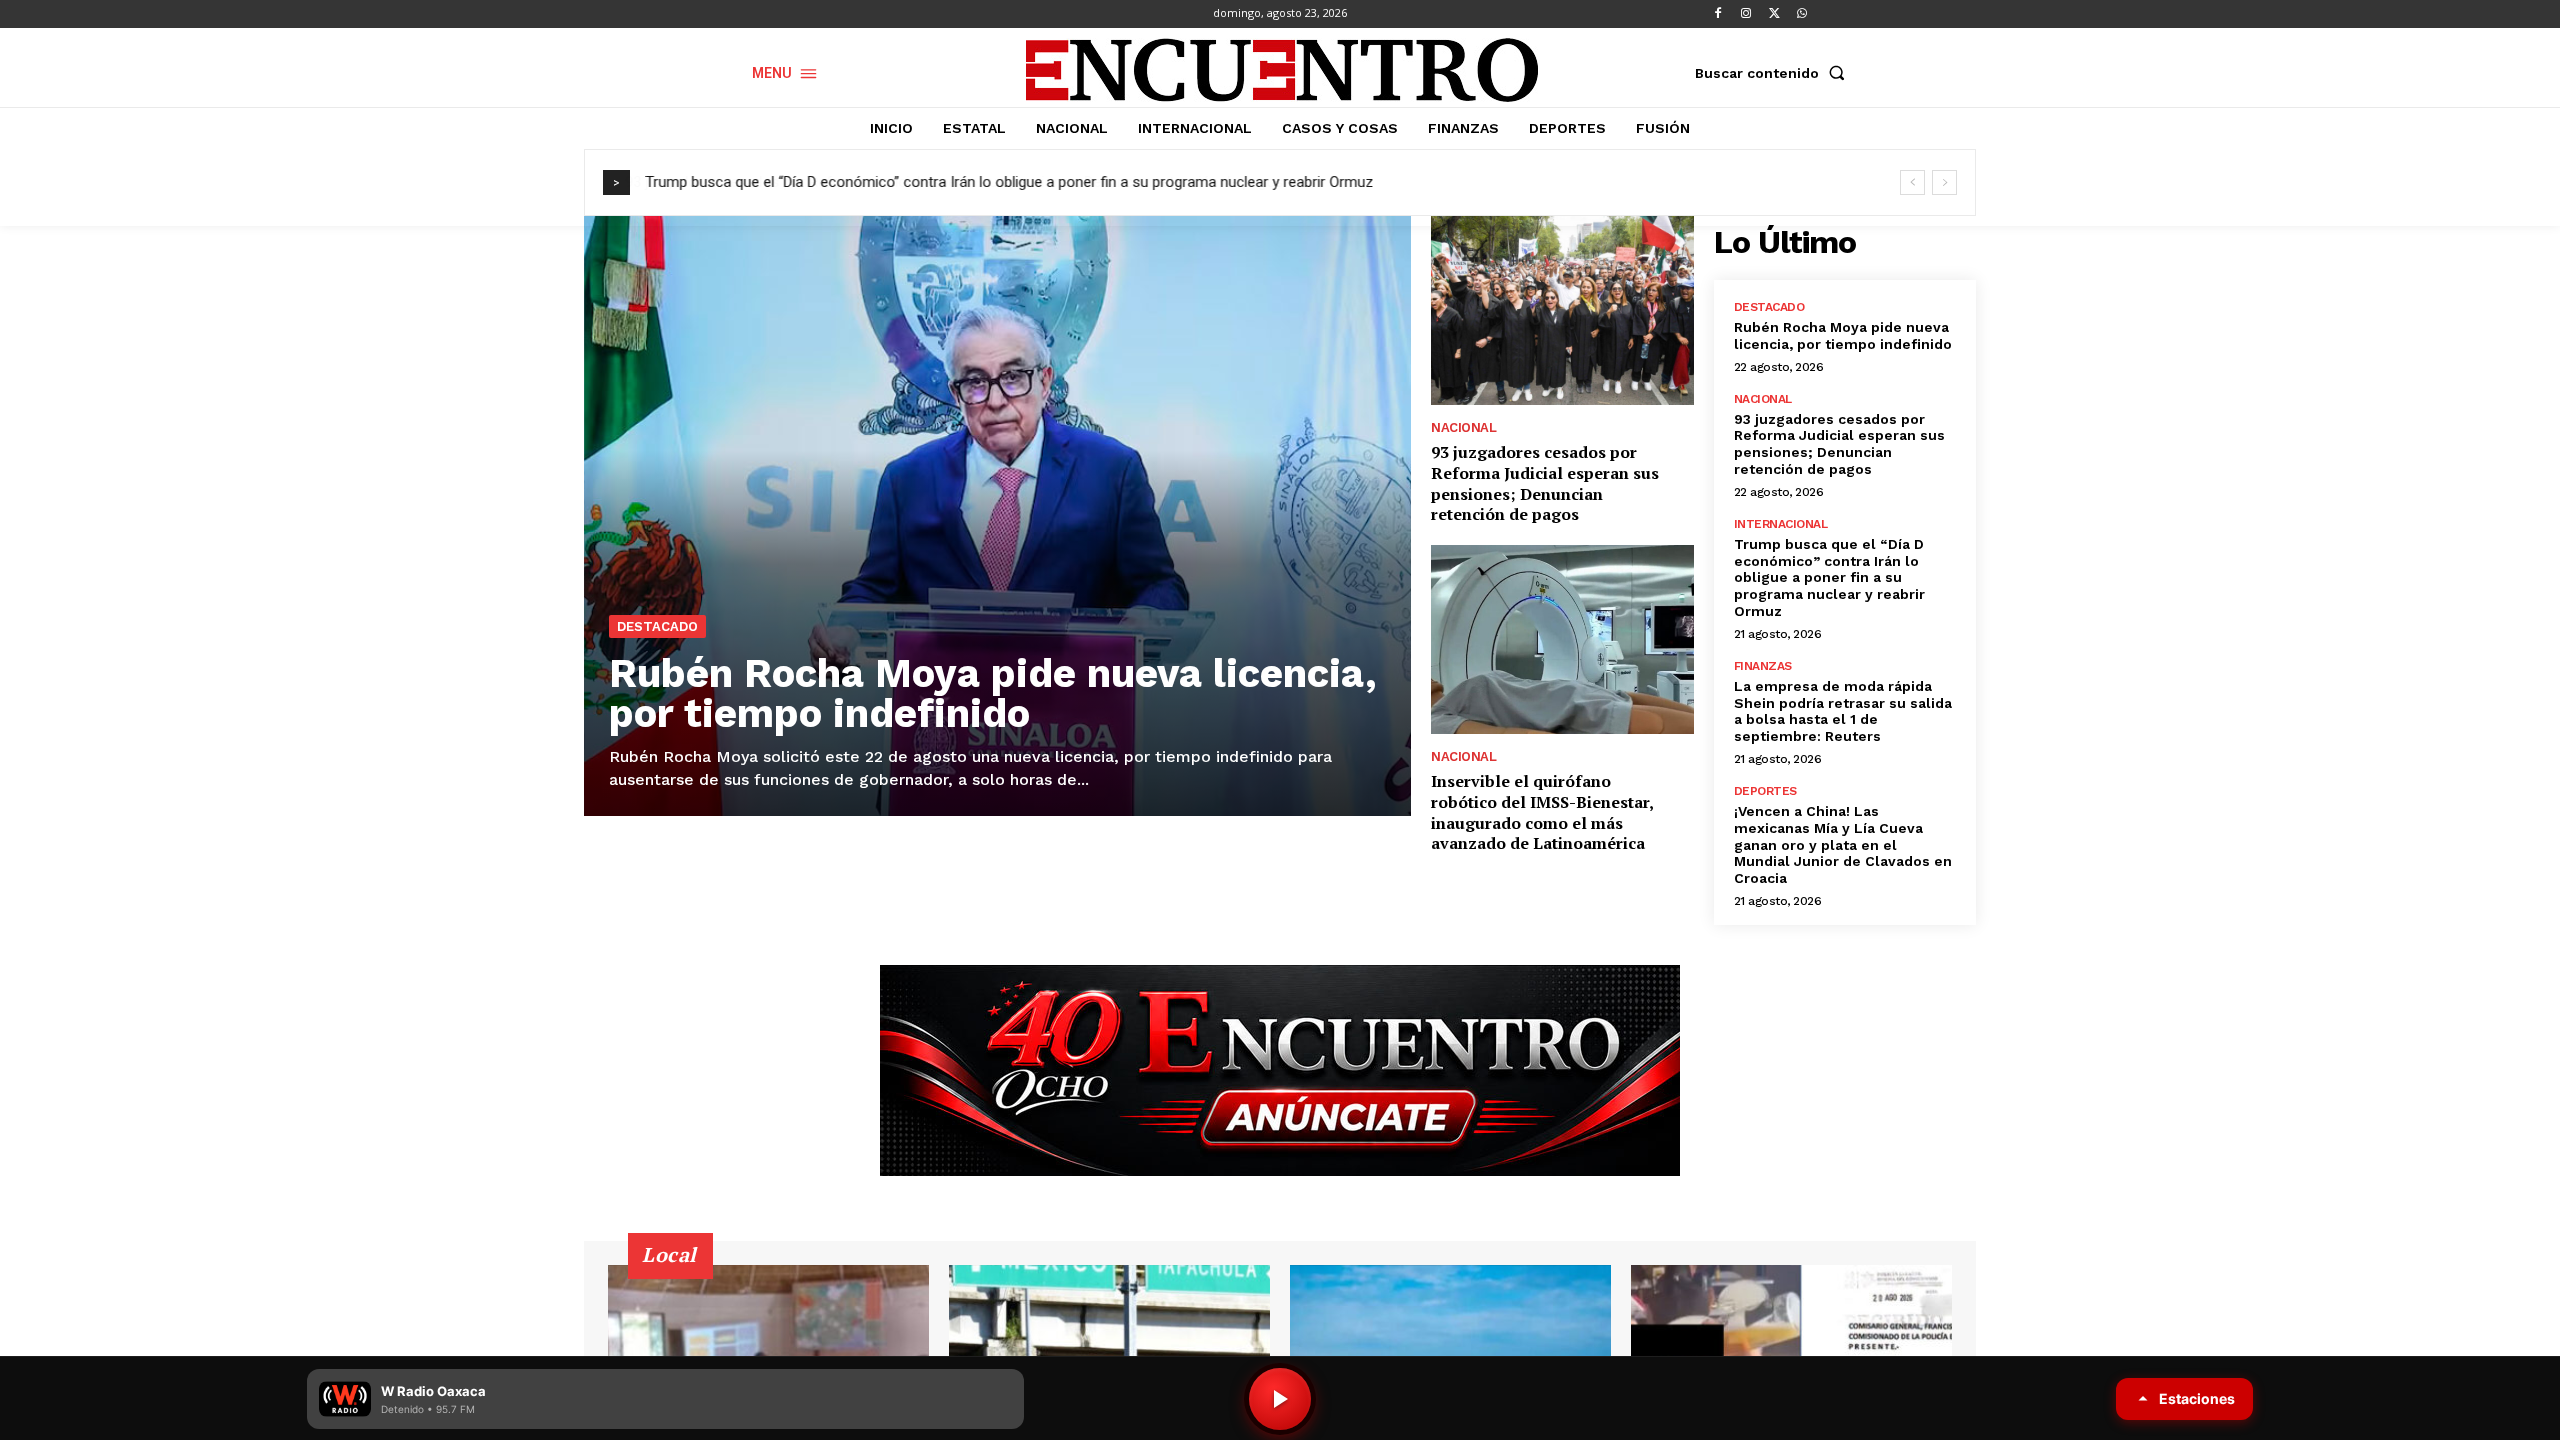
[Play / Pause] (1280, 1399)
